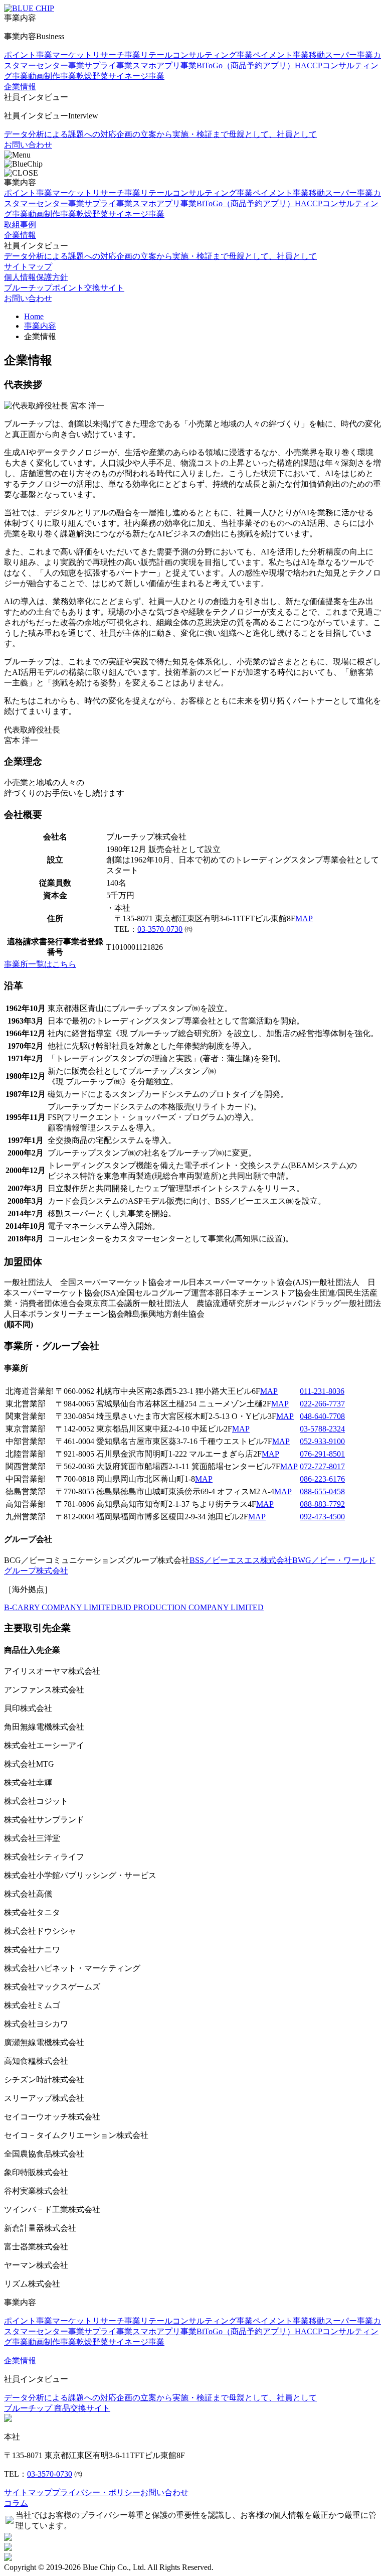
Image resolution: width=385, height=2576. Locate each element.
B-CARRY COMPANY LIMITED (60, 1607)
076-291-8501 (322, 1454)
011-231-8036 (322, 1391)
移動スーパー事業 (341, 55)
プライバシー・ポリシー (96, 2492)
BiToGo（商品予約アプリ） (246, 65)
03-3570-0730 (160, 929)
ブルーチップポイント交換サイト (64, 288)
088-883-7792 (322, 1504)
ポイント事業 (28, 55)
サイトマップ (28, 267)
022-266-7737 (322, 1404)
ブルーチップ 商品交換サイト (57, 2408)
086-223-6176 (322, 1479)
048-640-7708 (322, 1416)
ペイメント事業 (281, 55)
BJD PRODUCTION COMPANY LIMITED (190, 1607)
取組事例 (20, 225)
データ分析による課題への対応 (60, 134)
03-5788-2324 (322, 1429)
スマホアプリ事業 (164, 65)
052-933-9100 (322, 1441)
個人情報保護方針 (36, 277)
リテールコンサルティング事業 (197, 55)
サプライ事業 (108, 65)
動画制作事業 (52, 76)
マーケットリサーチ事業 (96, 55)
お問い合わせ (28, 145)
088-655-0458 (322, 1491)
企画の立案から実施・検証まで (172, 134)
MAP (304, 918)
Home (34, 316)
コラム (16, 2503)
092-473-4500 (322, 1517)
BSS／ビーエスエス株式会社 (241, 1560)
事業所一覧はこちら (40, 964)
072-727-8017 (322, 1466)
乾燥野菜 (92, 76)
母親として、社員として (273, 134)
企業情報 (20, 87)
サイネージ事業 (136, 76)
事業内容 (40, 326)
